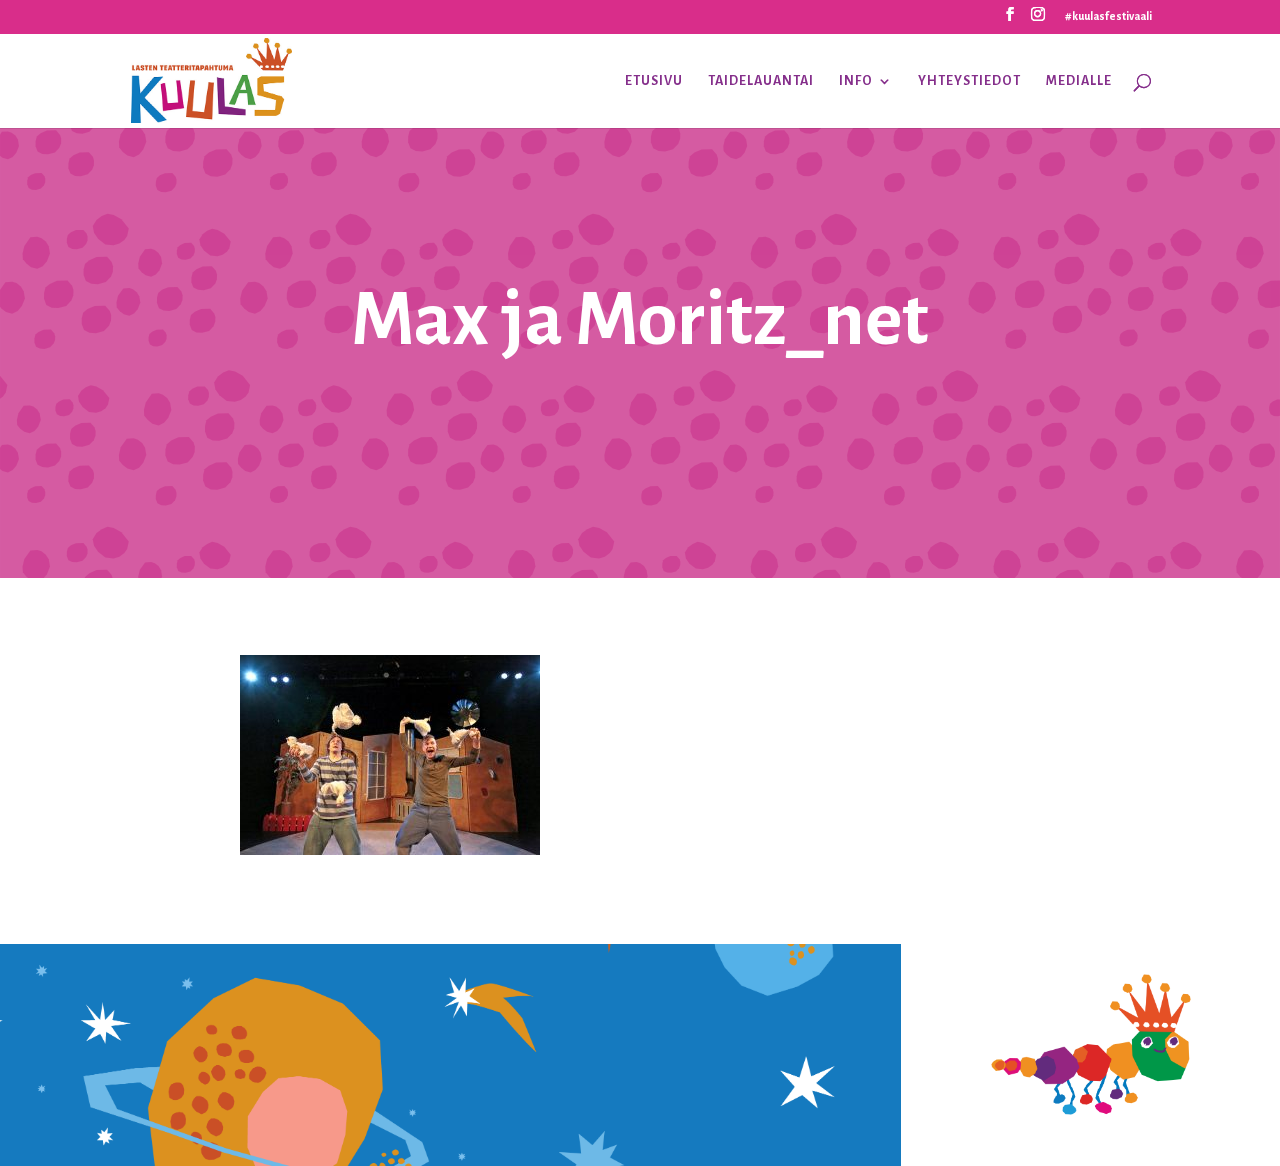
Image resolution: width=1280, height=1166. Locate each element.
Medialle (1079, 81)
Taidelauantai (761, 81)
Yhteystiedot (969, 81)
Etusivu (654, 81)
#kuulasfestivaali (1108, 16)
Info (856, 81)
